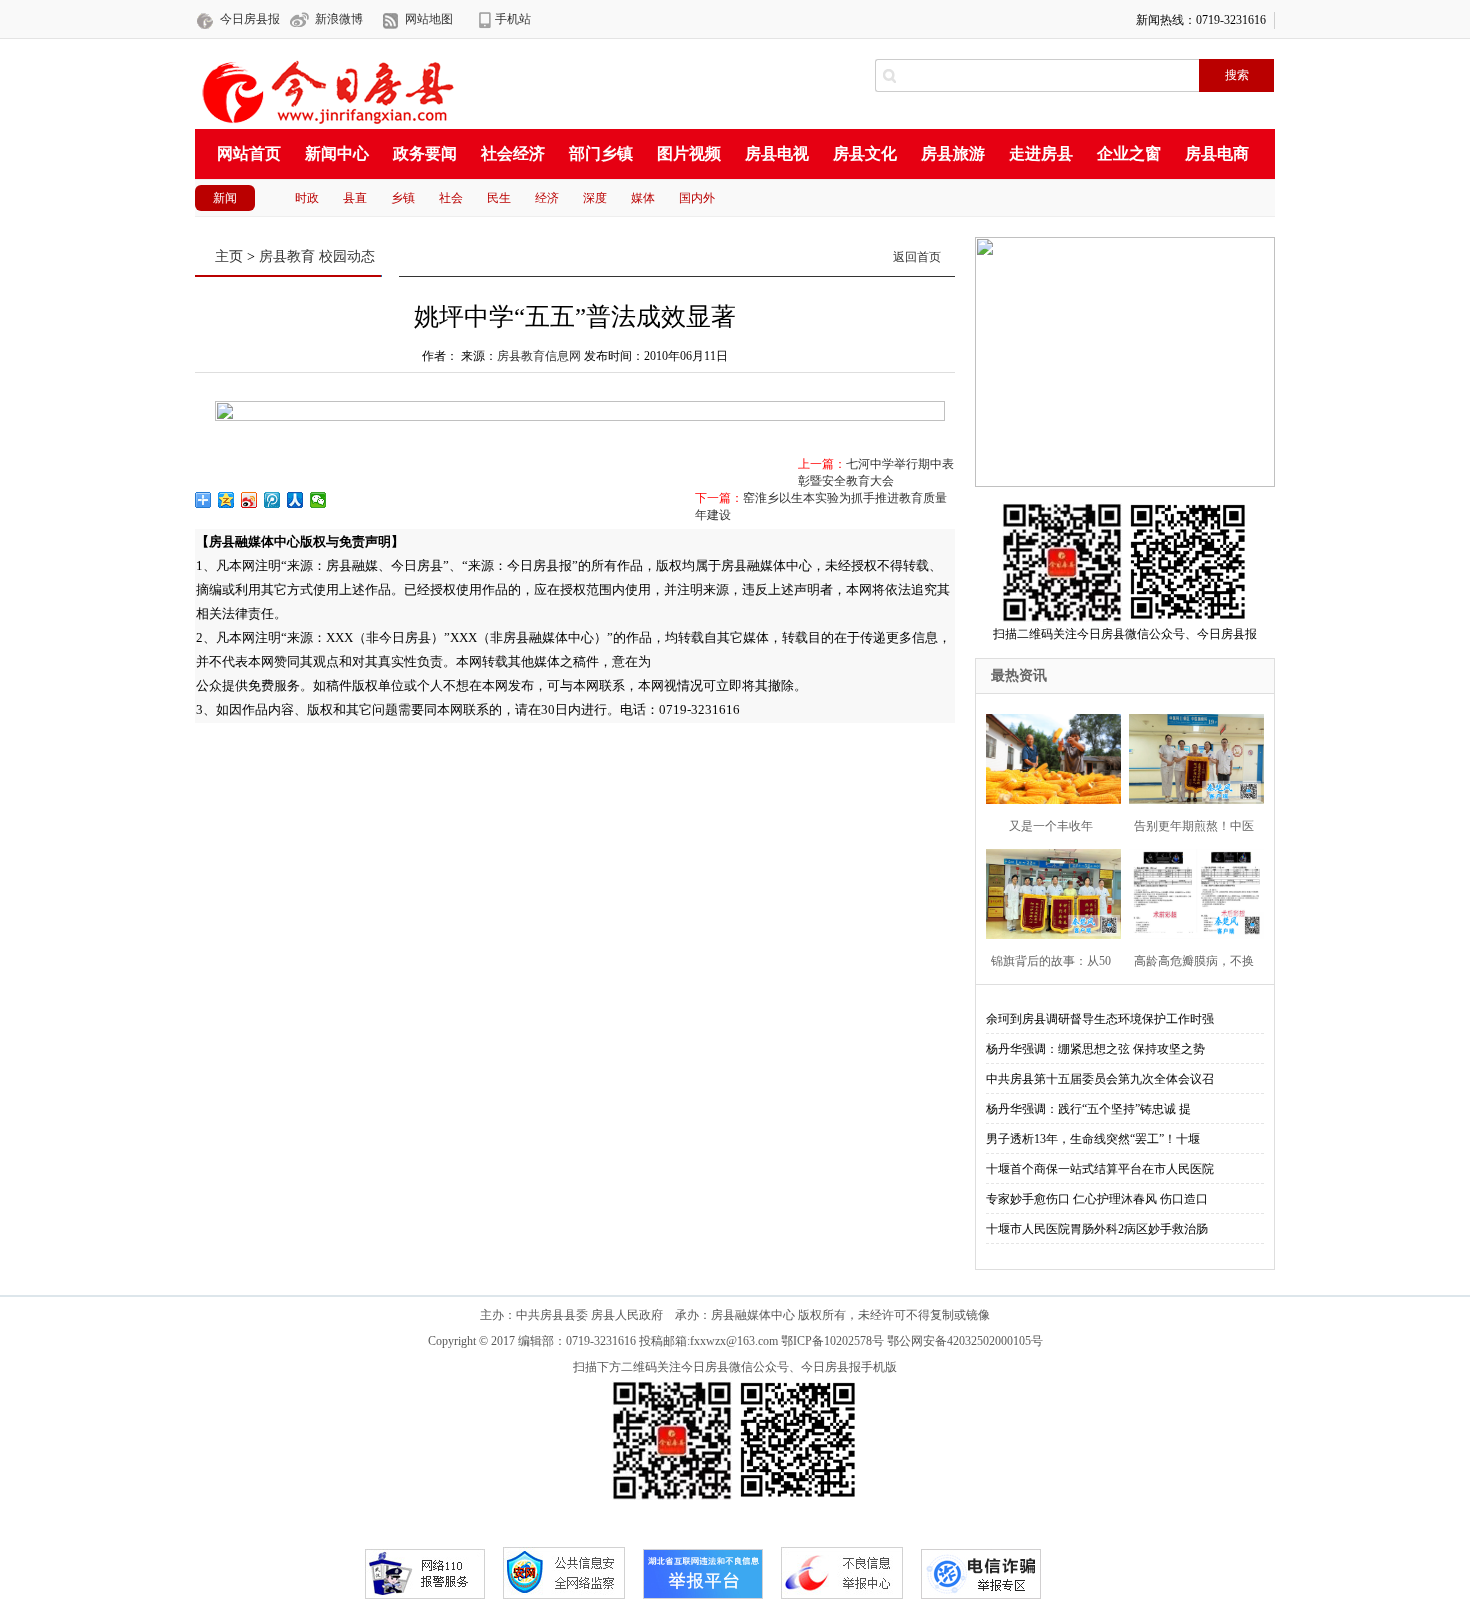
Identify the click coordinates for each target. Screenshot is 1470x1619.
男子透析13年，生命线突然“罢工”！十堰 (1093, 1139)
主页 (229, 256)
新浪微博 (339, 19)
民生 (499, 198)
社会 (451, 198)
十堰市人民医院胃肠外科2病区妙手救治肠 (1097, 1229)
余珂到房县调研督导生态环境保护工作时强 (1100, 1019)
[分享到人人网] (295, 500)
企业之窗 (1129, 153)
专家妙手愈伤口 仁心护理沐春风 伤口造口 (1097, 1199)
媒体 (643, 198)
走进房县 (1041, 153)
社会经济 (513, 153)
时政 (307, 198)
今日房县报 (250, 19)
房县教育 (287, 256)
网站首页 (249, 153)
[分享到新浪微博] (249, 500)
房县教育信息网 (539, 356)
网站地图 (429, 19)
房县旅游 (953, 153)
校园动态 (347, 256)
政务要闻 (425, 153)
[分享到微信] (318, 500)
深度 (595, 198)
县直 (355, 198)
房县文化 (865, 153)
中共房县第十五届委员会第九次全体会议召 (1100, 1079)
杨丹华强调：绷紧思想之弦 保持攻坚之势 (1095, 1049)
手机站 (513, 19)
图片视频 (689, 153)
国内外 (697, 198)
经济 (547, 198)
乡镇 (403, 198)
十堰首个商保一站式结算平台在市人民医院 (1100, 1169)
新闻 (225, 198)
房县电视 (777, 153)
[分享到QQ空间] (226, 500)
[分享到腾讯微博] (272, 500)
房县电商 (1217, 153)
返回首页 (917, 257)
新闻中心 (337, 153)
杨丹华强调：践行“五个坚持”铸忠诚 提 (1088, 1109)
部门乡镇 (601, 153)
